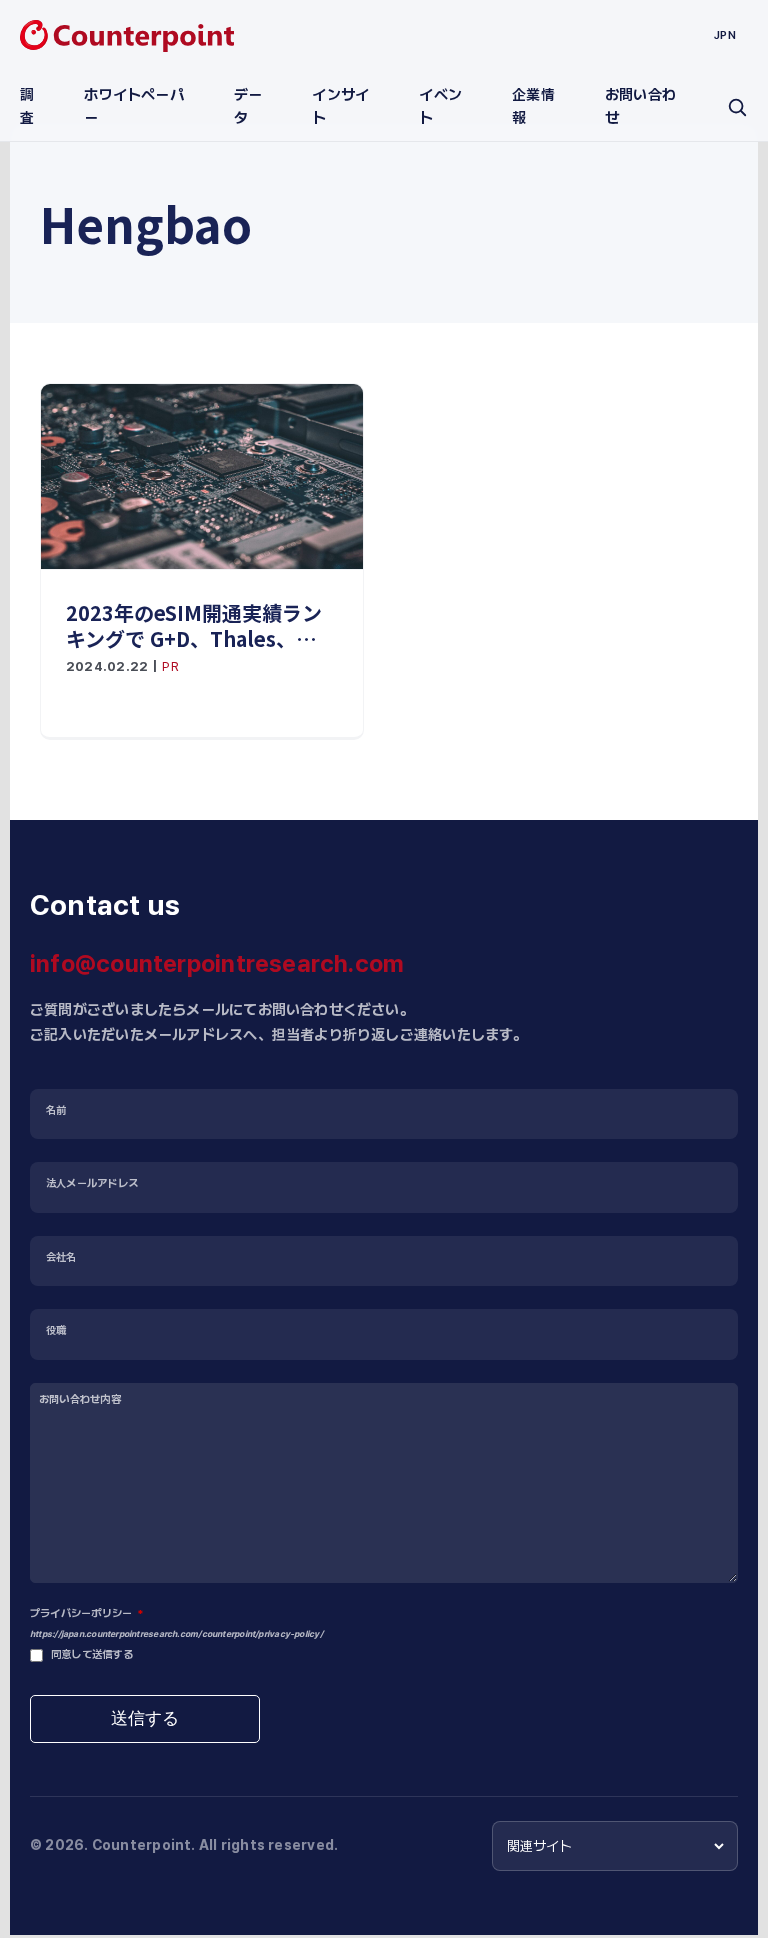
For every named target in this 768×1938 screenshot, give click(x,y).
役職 (56, 1330)
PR (170, 666)
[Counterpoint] (127, 36)
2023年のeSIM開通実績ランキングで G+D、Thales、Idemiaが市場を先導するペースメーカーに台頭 (201, 626)
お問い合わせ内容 (80, 1399)
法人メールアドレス (92, 1183)
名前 (56, 1110)
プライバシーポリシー (86, 1613)
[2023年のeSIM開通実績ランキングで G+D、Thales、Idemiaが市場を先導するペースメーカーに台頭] (202, 476)
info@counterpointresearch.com (217, 963)
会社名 (61, 1257)
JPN (725, 35)
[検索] (737, 107)
